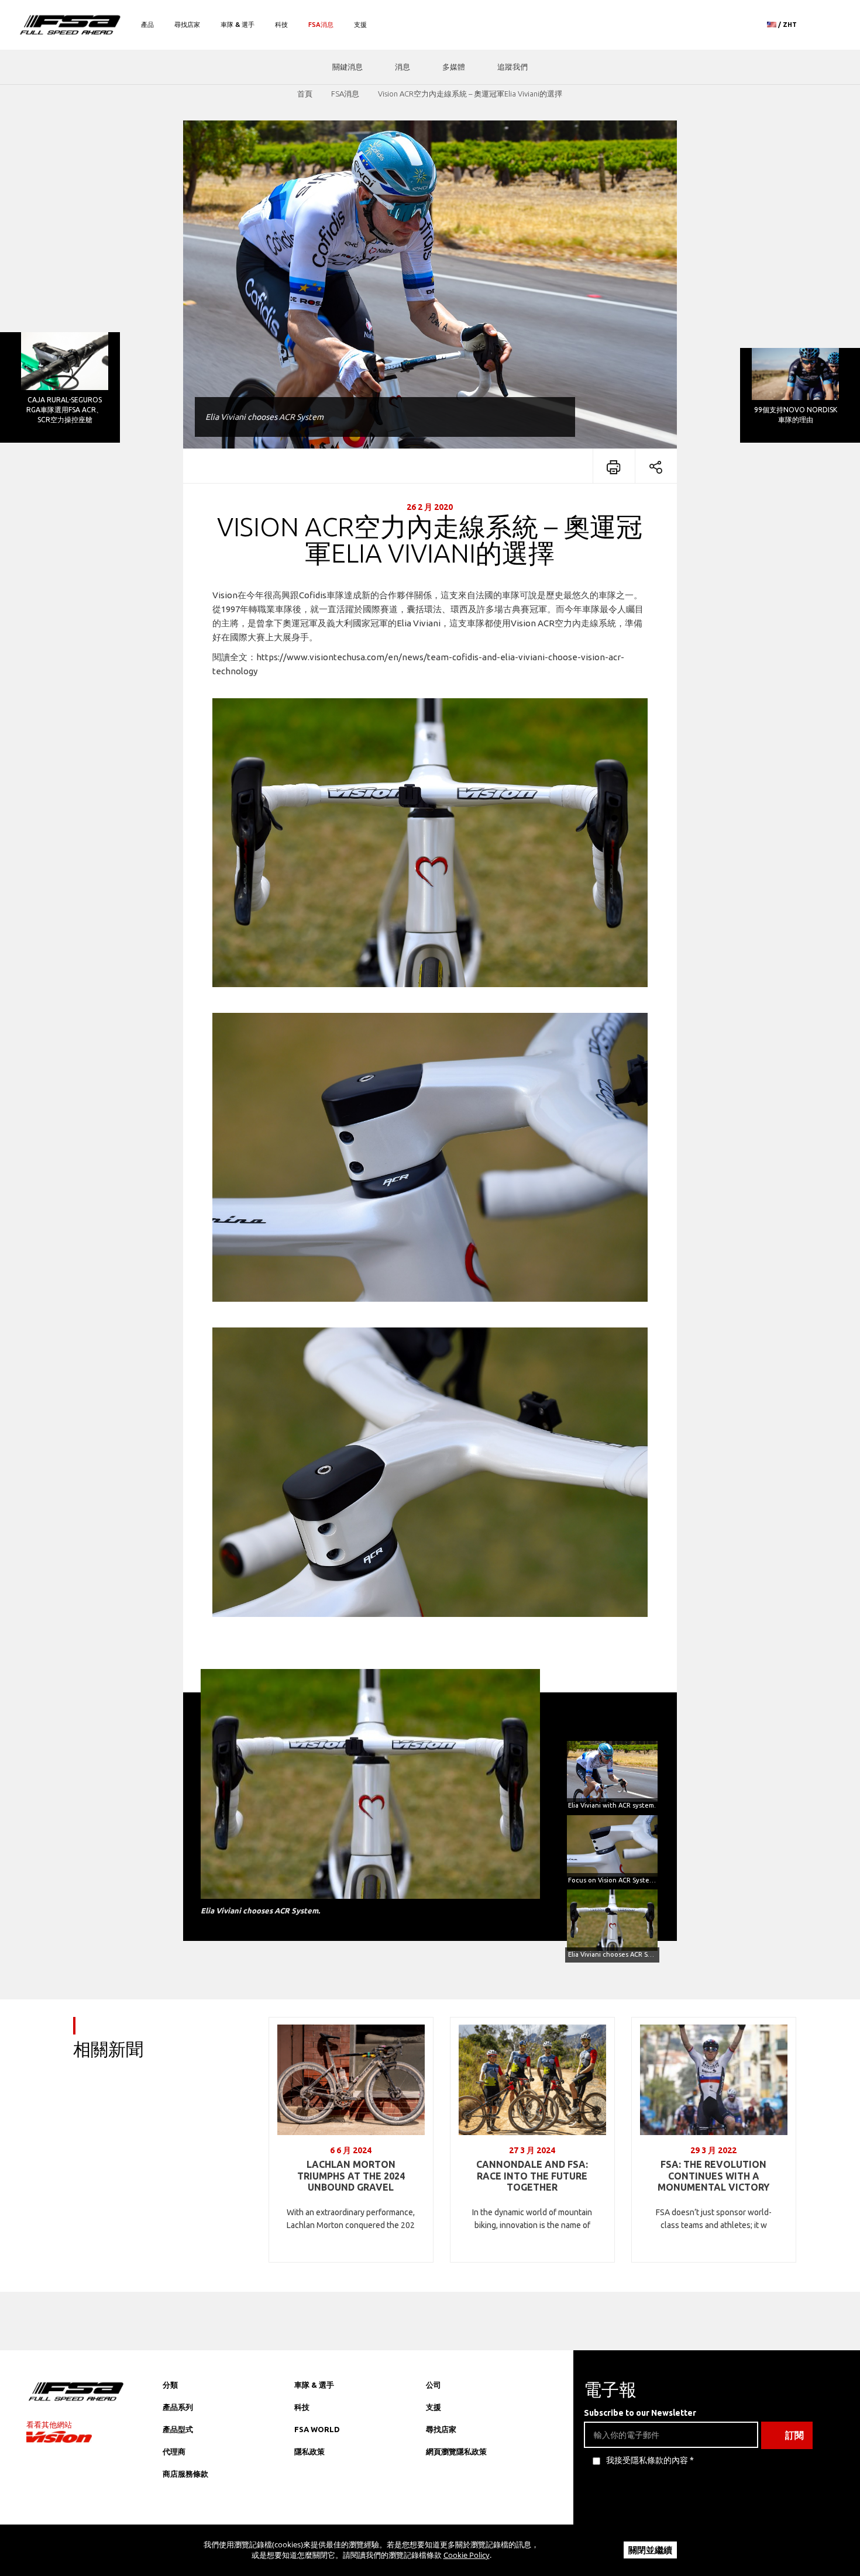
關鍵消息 (348, 67)
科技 (281, 25)
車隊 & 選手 (238, 25)
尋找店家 (187, 25)
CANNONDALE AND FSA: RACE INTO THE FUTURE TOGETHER (532, 2176)
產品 (147, 25)
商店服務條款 (185, 2474)
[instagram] (435, 2515)
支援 (360, 25)
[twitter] (482, 2515)
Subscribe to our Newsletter (640, 2413)
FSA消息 (321, 25)
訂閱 (794, 2435)
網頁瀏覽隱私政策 (456, 2451)
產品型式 (178, 2429)
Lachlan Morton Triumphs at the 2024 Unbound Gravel (351, 2176)
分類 (170, 2385)
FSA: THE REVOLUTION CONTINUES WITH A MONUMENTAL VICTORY (713, 2176)
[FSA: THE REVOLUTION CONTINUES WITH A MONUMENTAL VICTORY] (714, 2080)
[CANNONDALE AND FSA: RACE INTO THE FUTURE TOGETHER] (532, 2080)
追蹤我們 (512, 67)
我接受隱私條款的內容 (647, 2460)
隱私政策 (309, 2451)
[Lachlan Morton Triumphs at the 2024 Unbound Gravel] (351, 2080)
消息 (403, 67)
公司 (434, 2385)
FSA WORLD (317, 2429)
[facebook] (459, 2515)
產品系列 (178, 2407)
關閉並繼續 (650, 2550)
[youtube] (505, 2515)
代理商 (174, 2451)
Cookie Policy (467, 2555)
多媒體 (454, 67)
